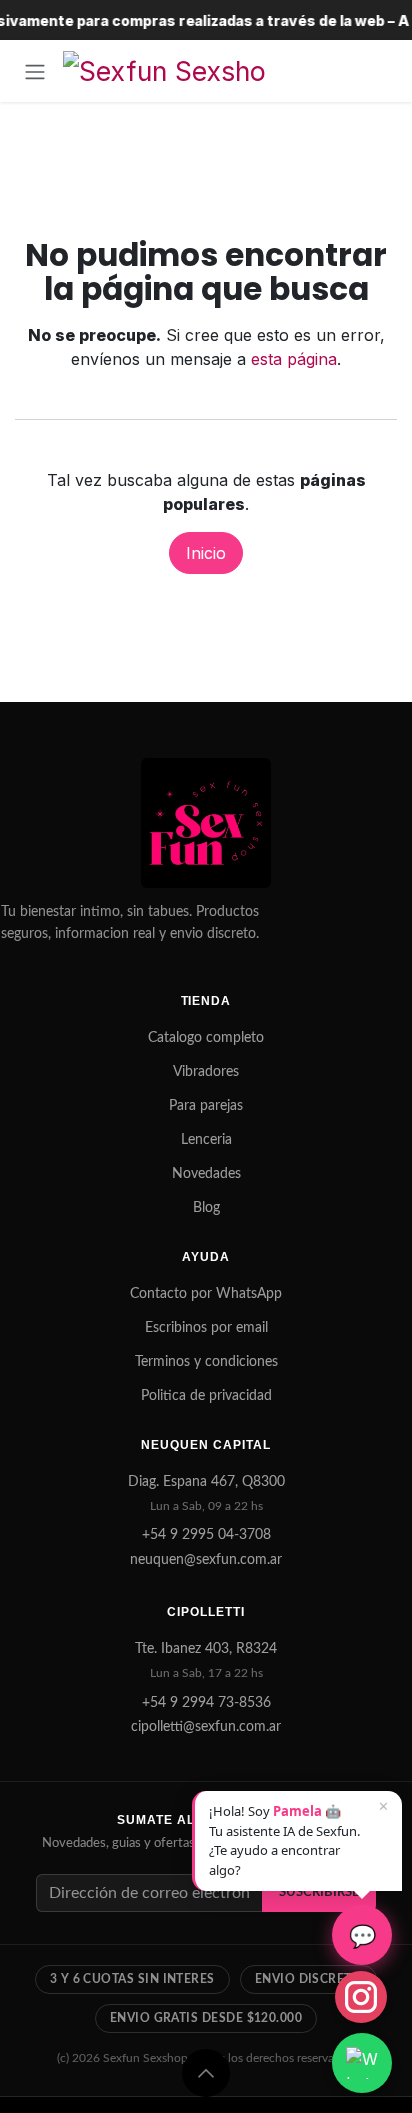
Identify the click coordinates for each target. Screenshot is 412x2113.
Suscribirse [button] (319, 1892)
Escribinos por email (206, 1328)
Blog (206, 1208)
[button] (206, 2073)
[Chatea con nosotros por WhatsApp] (362, 2063)
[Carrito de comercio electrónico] (377, 71)
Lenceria (206, 1140)
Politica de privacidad (206, 1396)
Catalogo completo (206, 1038)
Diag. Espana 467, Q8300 (206, 1482)
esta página (294, 359)
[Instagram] (361, 1997)
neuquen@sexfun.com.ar (206, 1560)
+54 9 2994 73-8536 (206, 1703)
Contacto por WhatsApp (206, 1294)
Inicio (206, 553)
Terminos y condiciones (206, 1362)
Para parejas (206, 1106)
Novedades (206, 1174)
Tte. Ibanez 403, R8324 (206, 1649)
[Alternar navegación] (35, 71)
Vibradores (206, 1072)
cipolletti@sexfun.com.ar (206, 1727)
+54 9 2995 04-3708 (206, 1535)
